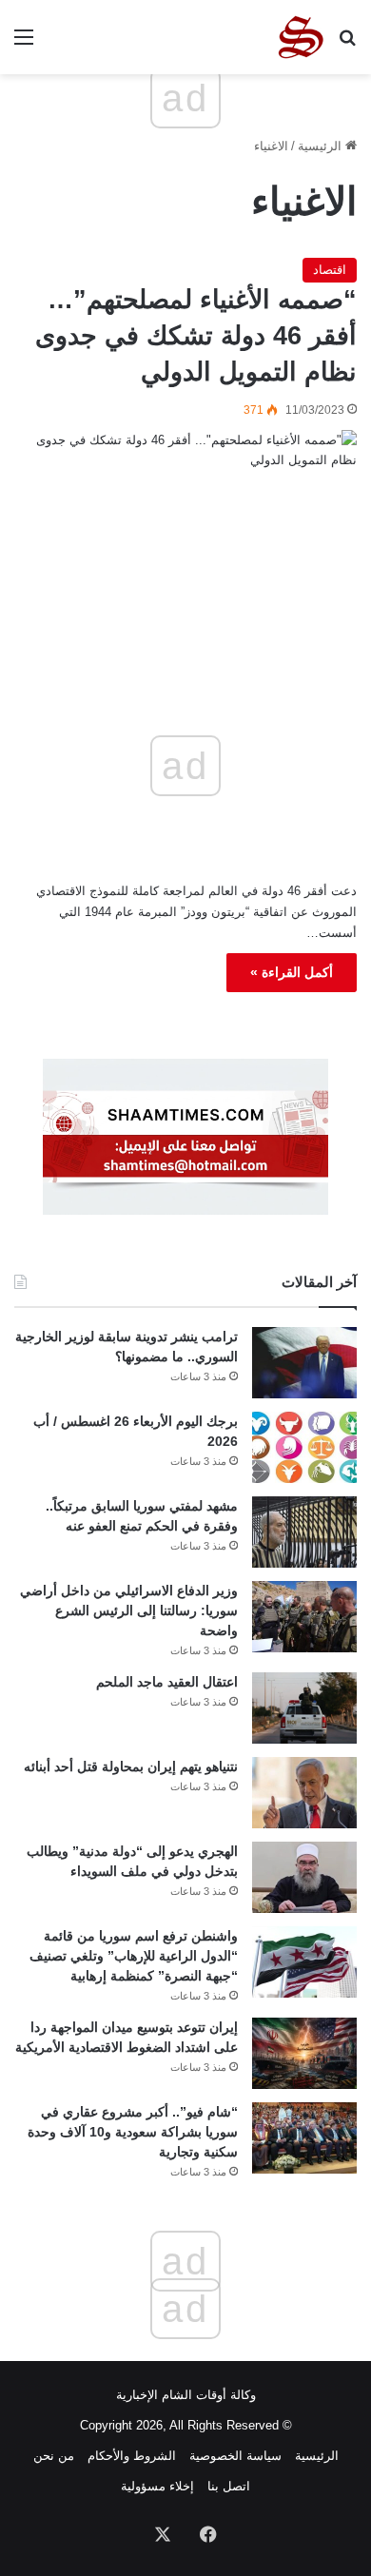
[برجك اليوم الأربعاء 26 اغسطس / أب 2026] (304, 1447)
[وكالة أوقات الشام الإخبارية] (300, 37)
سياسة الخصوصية (235, 2456)
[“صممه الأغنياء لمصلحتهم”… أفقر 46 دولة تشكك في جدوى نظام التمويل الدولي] (185, 533)
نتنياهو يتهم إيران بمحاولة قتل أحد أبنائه (131, 1766)
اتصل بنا (229, 2486)
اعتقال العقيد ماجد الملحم (167, 1682)
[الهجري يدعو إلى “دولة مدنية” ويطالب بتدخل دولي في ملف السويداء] (304, 1877)
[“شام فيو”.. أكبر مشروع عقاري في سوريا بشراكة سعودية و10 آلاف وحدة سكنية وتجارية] (304, 2138)
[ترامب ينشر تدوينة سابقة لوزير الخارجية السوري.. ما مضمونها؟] (304, 1363)
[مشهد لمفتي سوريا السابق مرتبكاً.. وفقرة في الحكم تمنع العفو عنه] (304, 1532)
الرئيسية (322, 146)
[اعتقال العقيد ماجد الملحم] (304, 1708)
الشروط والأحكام (132, 2456)
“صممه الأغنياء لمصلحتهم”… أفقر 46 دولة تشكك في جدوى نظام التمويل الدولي (196, 336)
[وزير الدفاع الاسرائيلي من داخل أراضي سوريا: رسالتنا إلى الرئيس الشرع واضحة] (304, 1617)
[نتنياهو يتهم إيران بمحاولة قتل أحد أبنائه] (304, 1793)
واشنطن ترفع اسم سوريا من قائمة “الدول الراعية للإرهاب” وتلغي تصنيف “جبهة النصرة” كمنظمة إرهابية (134, 1956)
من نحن (54, 2456)
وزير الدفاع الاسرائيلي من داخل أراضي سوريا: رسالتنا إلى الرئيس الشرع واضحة (129, 1610)
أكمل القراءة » (292, 972)
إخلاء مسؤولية (157, 2486)
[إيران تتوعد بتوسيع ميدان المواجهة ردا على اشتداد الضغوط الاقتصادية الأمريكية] (304, 2053)
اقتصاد (330, 270)
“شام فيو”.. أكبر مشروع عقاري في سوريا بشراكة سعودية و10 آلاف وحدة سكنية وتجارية (133, 2132)
